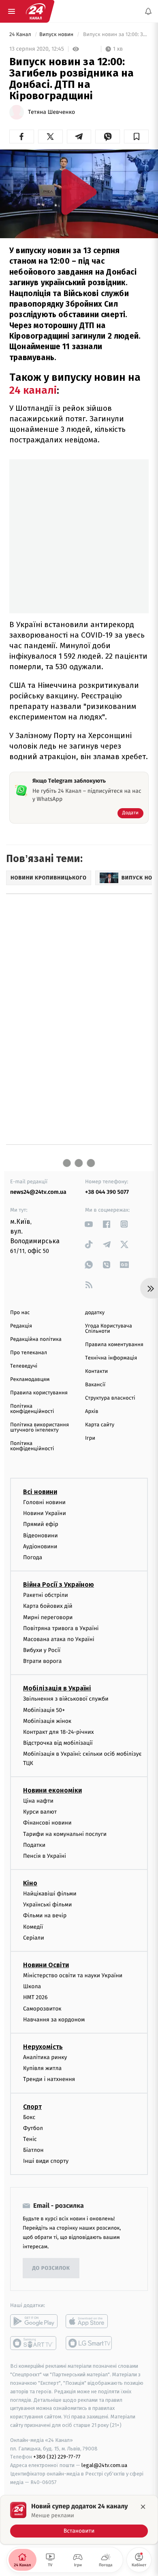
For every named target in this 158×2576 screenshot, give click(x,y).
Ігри (90, 1438)
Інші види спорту (46, 2161)
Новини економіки (52, 1790)
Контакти (96, 1371)
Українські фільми (47, 1905)
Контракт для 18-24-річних (58, 1732)
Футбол (33, 2128)
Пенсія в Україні (45, 1856)
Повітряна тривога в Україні (61, 1628)
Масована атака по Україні (59, 1639)
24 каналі (33, 390)
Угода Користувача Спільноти (109, 1329)
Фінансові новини (47, 1823)
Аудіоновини (40, 1546)
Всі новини (40, 1492)
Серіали (34, 1938)
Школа (32, 1986)
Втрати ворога (42, 1661)
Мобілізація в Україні (57, 1688)
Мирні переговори (48, 1617)
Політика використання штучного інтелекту (39, 1428)
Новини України (45, 1513)
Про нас (20, 1313)
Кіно (30, 1883)
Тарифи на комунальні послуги (65, 1834)
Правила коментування (114, 1345)
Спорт (32, 2106)
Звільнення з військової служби (66, 1699)
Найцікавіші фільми (50, 1894)
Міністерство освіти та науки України (73, 1975)
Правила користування (39, 1393)
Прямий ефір (41, 1524)
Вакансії (95, 1385)
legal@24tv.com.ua (104, 2465)
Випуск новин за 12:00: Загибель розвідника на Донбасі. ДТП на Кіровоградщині (115, 35)
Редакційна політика (36, 1339)
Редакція (21, 1326)
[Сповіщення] (148, 11)
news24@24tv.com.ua (38, 1192)
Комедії (33, 1927)
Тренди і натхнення (49, 2079)
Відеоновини (41, 1535)
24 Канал (21, 35)
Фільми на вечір (45, 1915)
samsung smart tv (89, 2343)
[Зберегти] (136, 137)
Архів (92, 1412)
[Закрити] (143, 2507)
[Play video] (79, 192)
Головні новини (44, 1502)
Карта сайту (100, 1425)
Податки (34, 1845)
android (34, 2321)
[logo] (36, 11)
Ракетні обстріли (46, 1595)
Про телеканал (29, 1353)
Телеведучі (24, 1366)
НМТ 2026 (35, 1997)
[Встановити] (79, 2520)
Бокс (29, 2117)
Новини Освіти (46, 1965)
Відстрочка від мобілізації (58, 1743)
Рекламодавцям (30, 1380)
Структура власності (110, 1398)
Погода (33, 1557)
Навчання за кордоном (54, 2020)
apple (89, 2321)
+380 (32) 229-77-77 (57, 2457)
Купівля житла (42, 2068)
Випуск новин (57, 35)
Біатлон (33, 2150)
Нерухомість (43, 2047)
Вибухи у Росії (42, 1650)
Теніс (30, 2139)
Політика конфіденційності (32, 1409)
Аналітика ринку (45, 2057)
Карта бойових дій (48, 1606)
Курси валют (40, 1812)
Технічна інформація (111, 1358)
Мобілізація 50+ (44, 1710)
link (89, 1224)
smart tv (34, 2343)
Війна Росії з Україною (59, 1585)
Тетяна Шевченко (51, 112)
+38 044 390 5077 (107, 1192)
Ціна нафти (38, 1801)
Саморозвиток (42, 2009)
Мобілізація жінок (47, 1721)
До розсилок (51, 2268)
